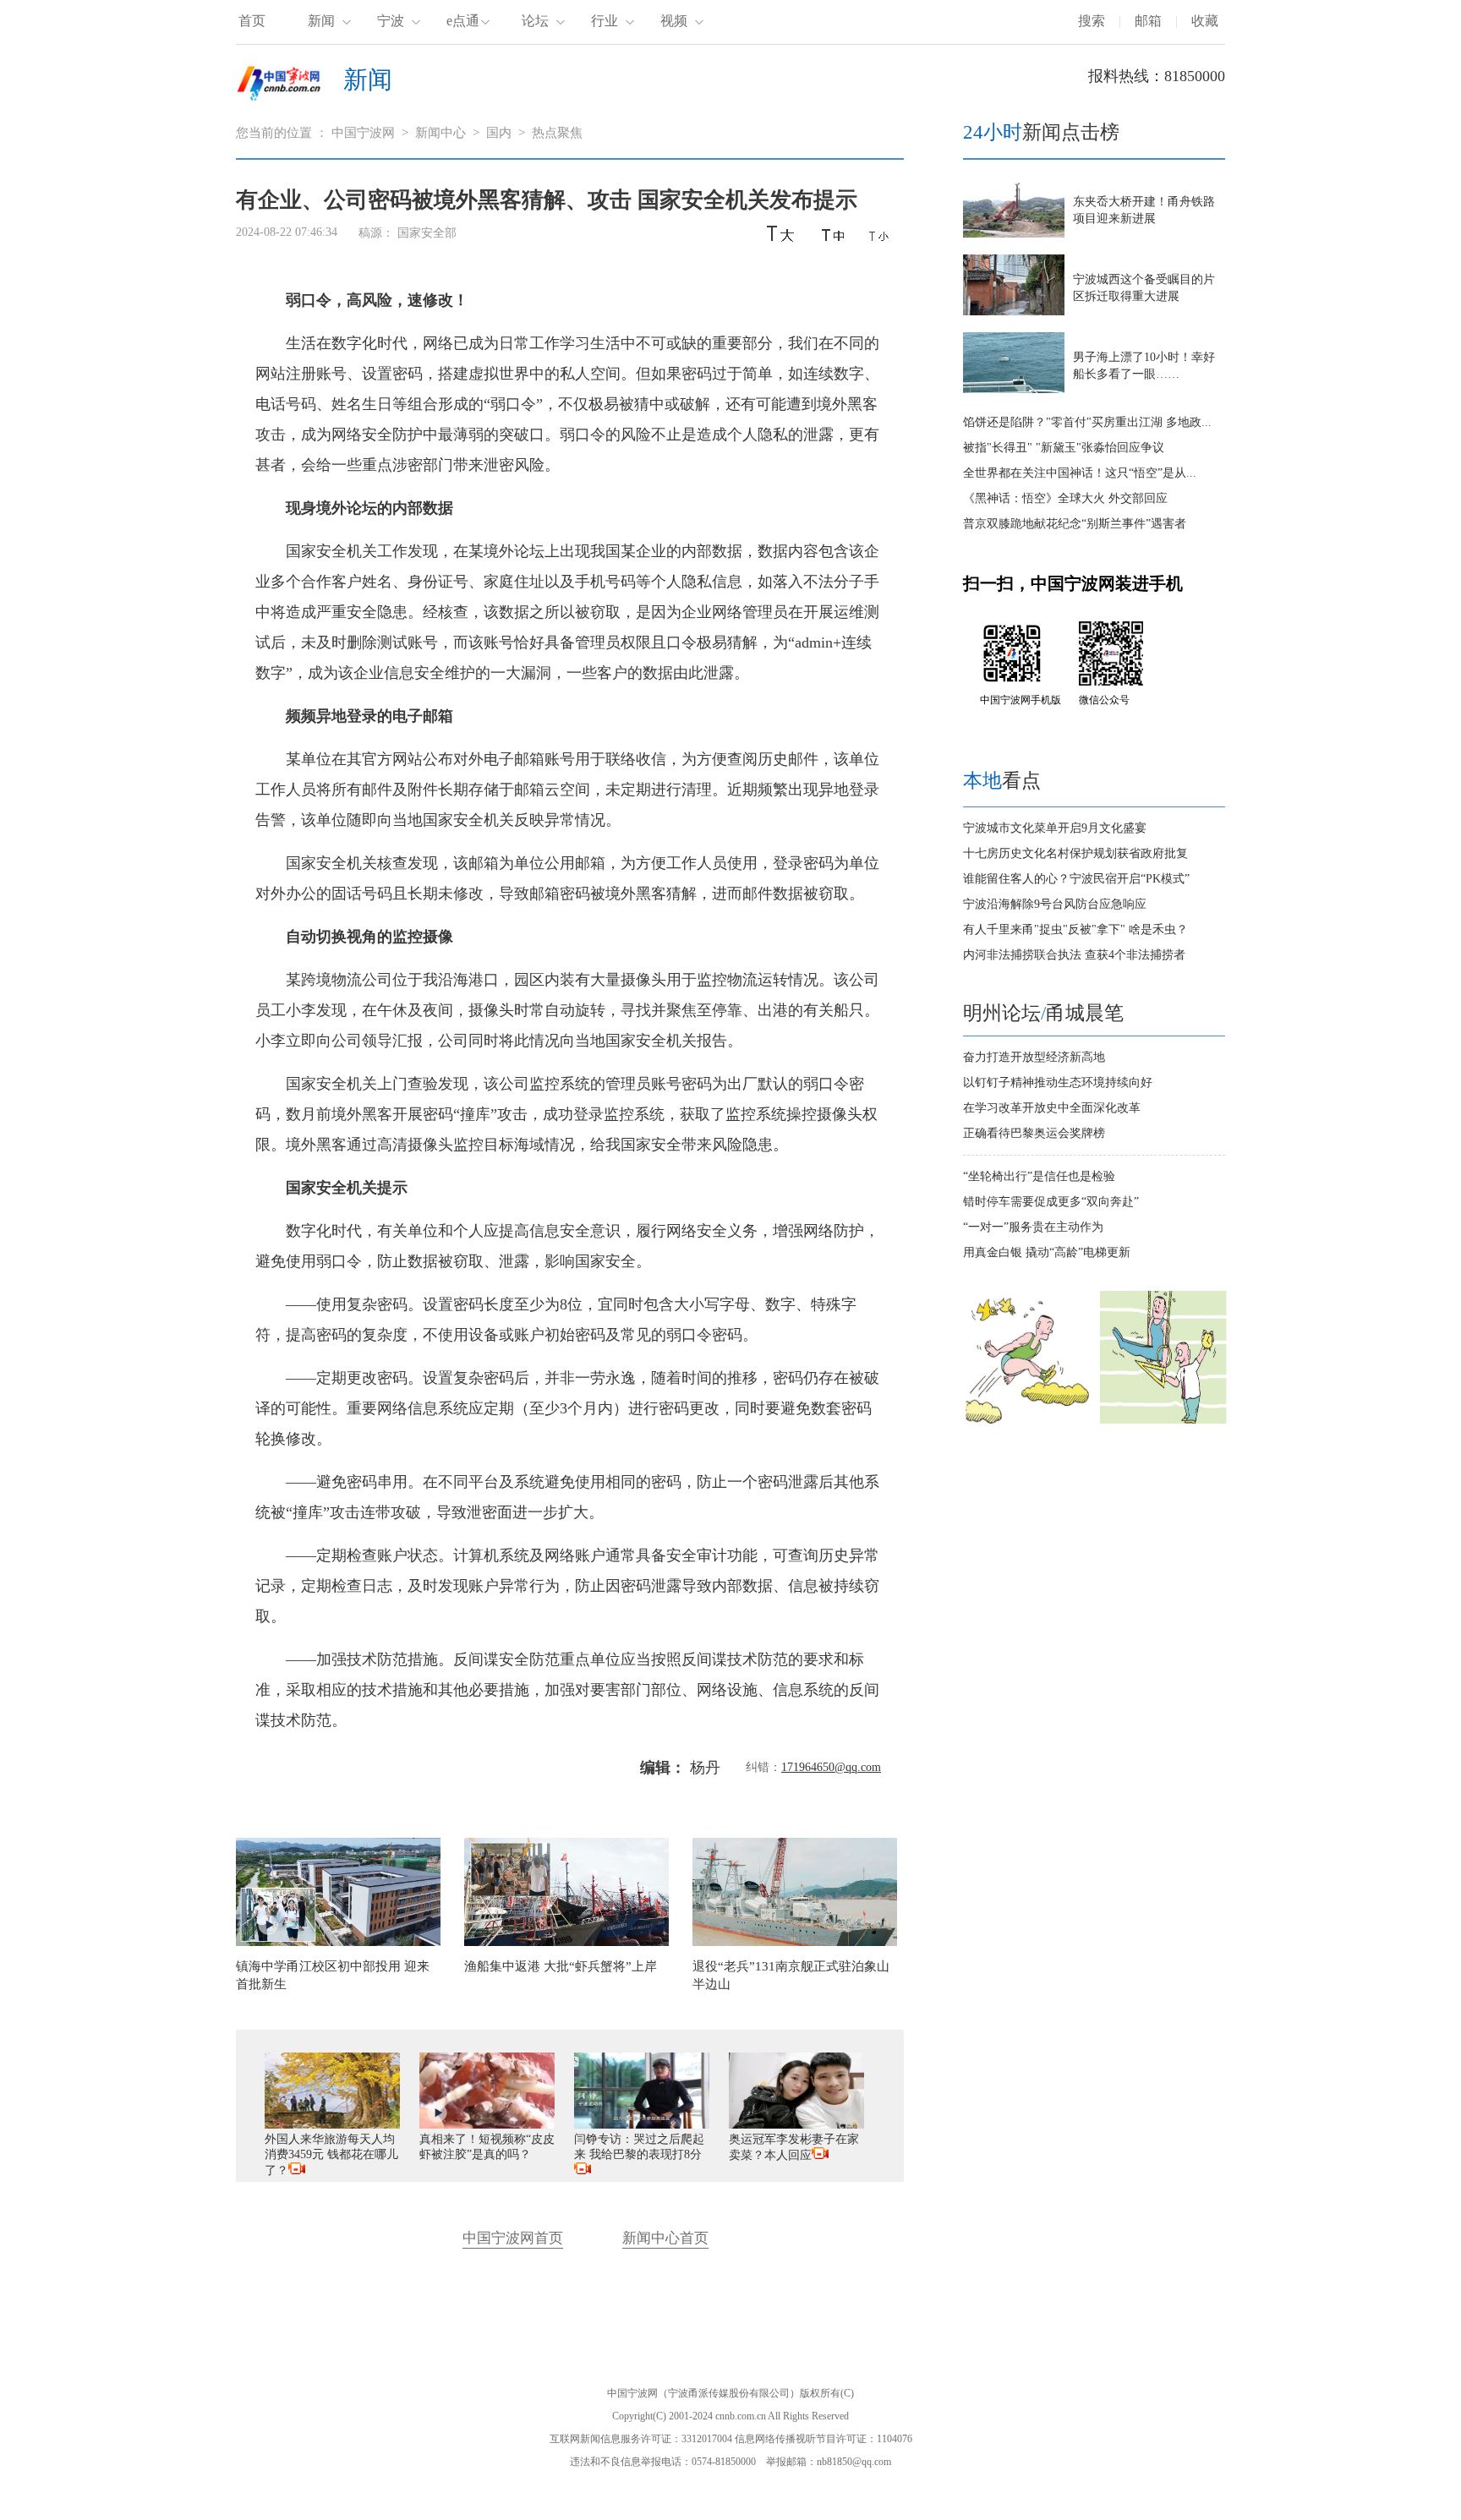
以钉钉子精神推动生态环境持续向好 (1058, 1082)
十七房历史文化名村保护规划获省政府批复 (1075, 853)
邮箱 (1148, 21)
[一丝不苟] (1163, 1420)
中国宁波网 (363, 133)
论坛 (535, 21)
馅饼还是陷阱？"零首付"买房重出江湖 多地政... (1087, 422)
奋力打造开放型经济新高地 (1034, 1057)
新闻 (321, 21)
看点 (1002, 781)
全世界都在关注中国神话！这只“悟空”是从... (1080, 473)
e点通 (463, 21)
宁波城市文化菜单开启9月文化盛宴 (1055, 828)
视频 (674, 21)
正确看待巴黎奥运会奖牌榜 (1034, 1133)
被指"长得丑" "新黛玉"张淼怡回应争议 (1064, 448)
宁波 (391, 21)
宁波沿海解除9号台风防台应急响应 (1055, 904)
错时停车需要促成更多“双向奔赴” (1051, 1202)
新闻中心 (440, 133)
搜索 (1092, 21)
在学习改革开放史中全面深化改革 (1052, 1108)
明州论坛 (1002, 1013)
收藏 (1205, 21)
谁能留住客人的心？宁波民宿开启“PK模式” (1076, 879)
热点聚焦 (557, 133)
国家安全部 (427, 233)
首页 (252, 21)
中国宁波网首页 (513, 2238)
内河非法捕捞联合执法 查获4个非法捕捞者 (1074, 955)
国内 (499, 133)
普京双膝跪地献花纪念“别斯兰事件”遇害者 (1075, 524)
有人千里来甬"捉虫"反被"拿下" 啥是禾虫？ (1075, 929)
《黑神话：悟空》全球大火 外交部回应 (1065, 498)
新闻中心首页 (665, 2238)
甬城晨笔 (1085, 1013)
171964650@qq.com (831, 1767)
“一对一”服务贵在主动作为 (1033, 1227)
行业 (605, 21)
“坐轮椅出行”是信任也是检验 (1039, 1176)
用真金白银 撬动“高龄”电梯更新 (1047, 1252)
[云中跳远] (1026, 1420)
